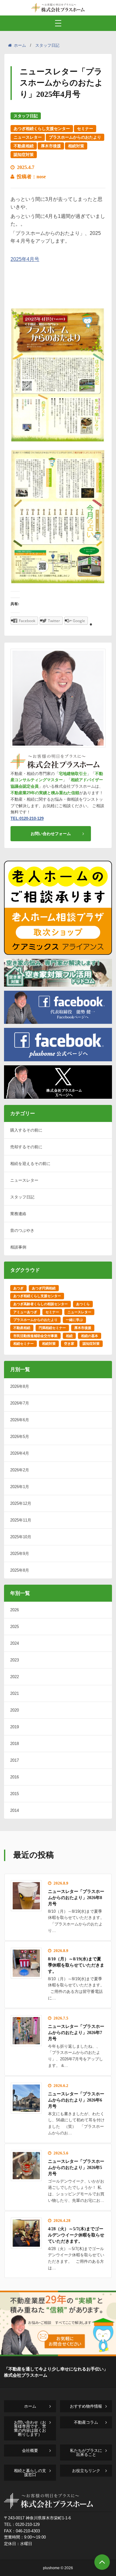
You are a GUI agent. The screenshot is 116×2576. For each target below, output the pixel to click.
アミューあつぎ (25, 1312)
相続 (69, 1336)
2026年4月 (20, 1453)
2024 (15, 1643)
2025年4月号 (25, 259)
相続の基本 (90, 1336)
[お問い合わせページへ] (58, 2354)
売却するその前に (26, 1147)
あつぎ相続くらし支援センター (42, 129)
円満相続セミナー (52, 1328)
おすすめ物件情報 (86, 2406)
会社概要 (30, 2450)
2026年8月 (20, 1386)
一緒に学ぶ (74, 1320)
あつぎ (18, 1288)
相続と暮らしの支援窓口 (30, 2473)
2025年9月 (20, 1554)
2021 (15, 1693)
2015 (15, 1794)
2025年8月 (20, 1570)
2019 (15, 1727)
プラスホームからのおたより (75, 137)
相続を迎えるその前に (30, 1164)
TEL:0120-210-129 (27, 818)
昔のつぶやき (22, 1230)
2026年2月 (20, 1470)
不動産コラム (86, 2422)
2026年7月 (20, 1403)
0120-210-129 (28, 2524)
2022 (15, 1677)
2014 (15, 1810)
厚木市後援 (51, 146)
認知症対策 (24, 155)
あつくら (83, 1304)
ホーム (20, 45)
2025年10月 (21, 1537)
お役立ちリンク (86, 2471)
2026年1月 (20, 1487)
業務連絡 (18, 1214)
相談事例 (18, 1247)
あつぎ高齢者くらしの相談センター (41, 1304)
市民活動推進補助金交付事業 (35, 1336)
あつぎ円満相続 (44, 1288)
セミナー (85, 129)
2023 (15, 1660)
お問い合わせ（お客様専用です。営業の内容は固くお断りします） (30, 2428)
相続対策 (76, 146)
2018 (15, 1744)
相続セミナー (24, 1344)
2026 (15, 1610)
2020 (15, 1710)
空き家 (69, 1344)
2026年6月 (20, 1420)
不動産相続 (24, 146)
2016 (15, 1777)
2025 (15, 1627)
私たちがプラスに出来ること (86, 2453)
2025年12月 (21, 1503)
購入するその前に (26, 1130)
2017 (15, 1760)
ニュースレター (28, 137)
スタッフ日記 (47, 45)
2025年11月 (21, 1520)
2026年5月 (20, 1437)
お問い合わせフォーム (51, 834)
